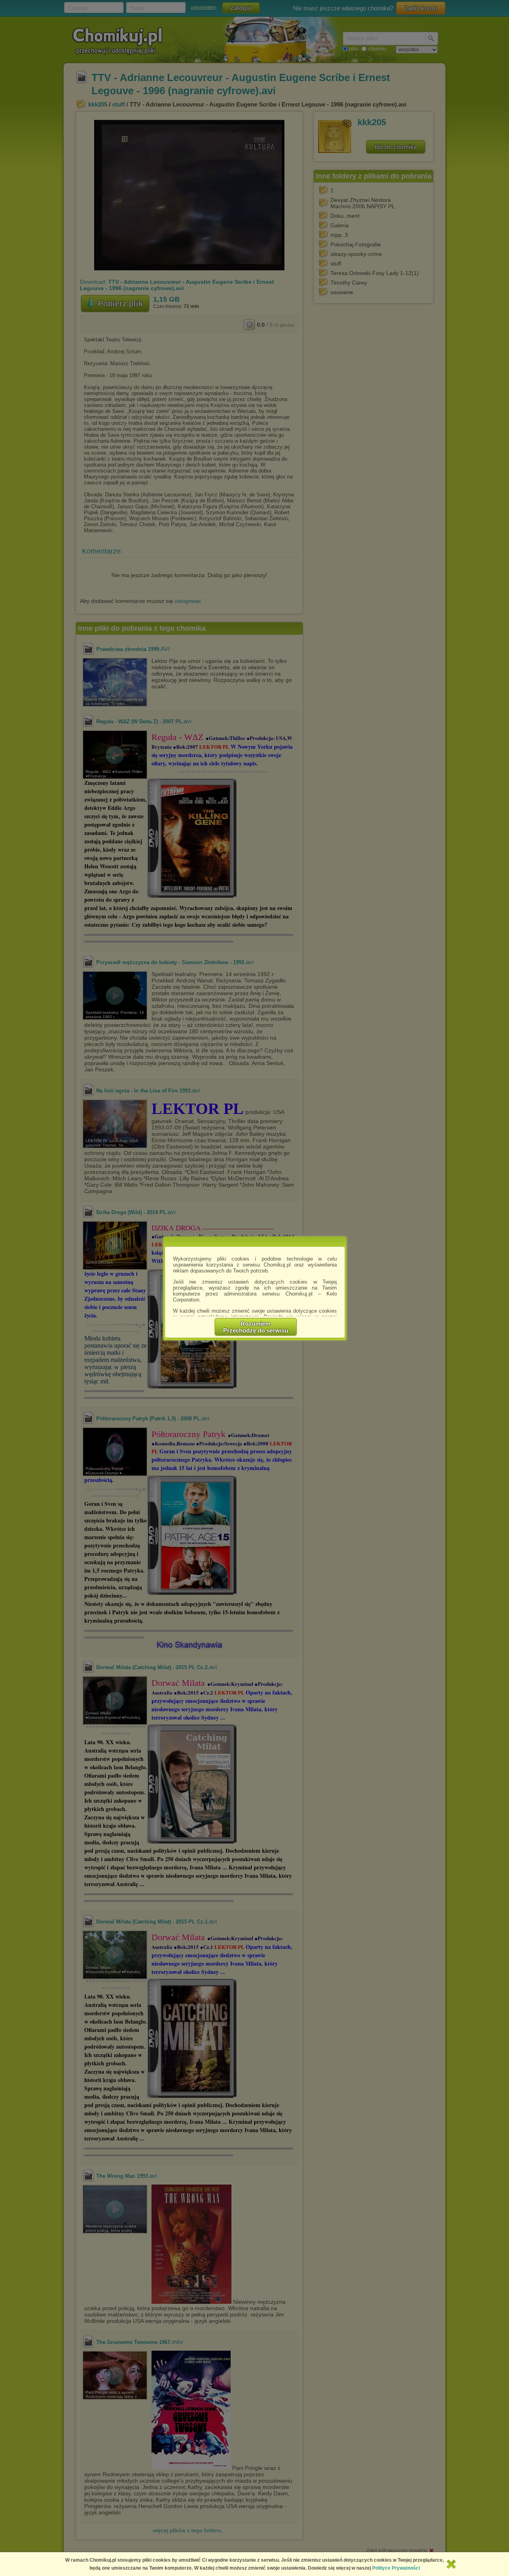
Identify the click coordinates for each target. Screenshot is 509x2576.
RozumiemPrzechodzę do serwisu (256, 1327)
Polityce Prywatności (396, 2568)
